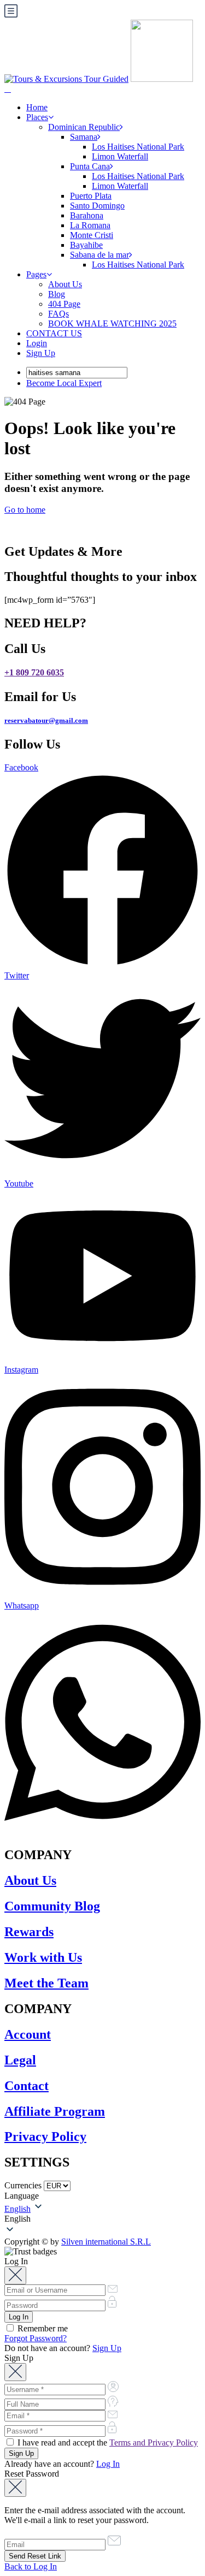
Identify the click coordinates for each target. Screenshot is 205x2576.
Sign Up (41, 353)
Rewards (29, 1932)
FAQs (58, 314)
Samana (84, 137)
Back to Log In (31, 2566)
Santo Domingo (97, 206)
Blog (57, 294)
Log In (108, 2464)
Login (37, 343)
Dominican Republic (84, 127)
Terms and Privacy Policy (154, 2443)
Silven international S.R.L (106, 2242)
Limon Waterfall (120, 156)
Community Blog (52, 1906)
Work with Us (43, 1957)
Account (28, 2034)
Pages (36, 274)
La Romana (90, 225)
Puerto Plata (91, 196)
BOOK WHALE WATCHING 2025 (112, 324)
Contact (27, 2086)
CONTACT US (54, 333)
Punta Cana (90, 166)
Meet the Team (46, 1983)
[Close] (15, 2275)
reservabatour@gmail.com (46, 720)
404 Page (64, 304)
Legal (20, 2060)
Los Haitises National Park (138, 147)
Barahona (87, 215)
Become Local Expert (64, 383)
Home (37, 107)
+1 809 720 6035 (34, 672)
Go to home (25, 510)
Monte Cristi (92, 235)
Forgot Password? (36, 2338)
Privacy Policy (45, 2136)
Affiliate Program (55, 2111)
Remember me (42, 2328)
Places (37, 117)
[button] (102, 2219)
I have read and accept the (107, 2443)
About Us (65, 284)
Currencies (23, 2185)
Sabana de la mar (99, 255)
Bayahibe (86, 245)
